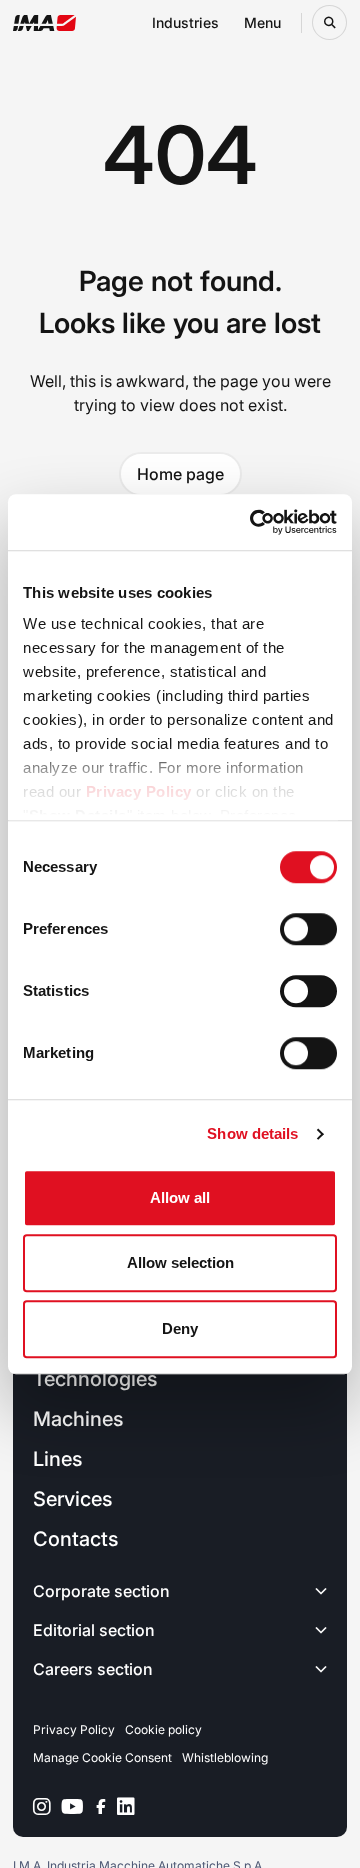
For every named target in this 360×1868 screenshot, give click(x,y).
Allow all (180, 1197)
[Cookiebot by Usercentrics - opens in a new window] (254, 522)
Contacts (75, 1539)
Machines (78, 1419)
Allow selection (180, 1262)
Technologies (95, 1379)
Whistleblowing (225, 1757)
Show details (252, 1133)
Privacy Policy (139, 791)
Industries (185, 22)
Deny (180, 1328)
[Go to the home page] (44, 23)
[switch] (308, 929)
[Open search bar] (329, 22)
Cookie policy (163, 1729)
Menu (262, 22)
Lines (57, 1459)
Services (72, 1499)
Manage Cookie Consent (102, 1757)
